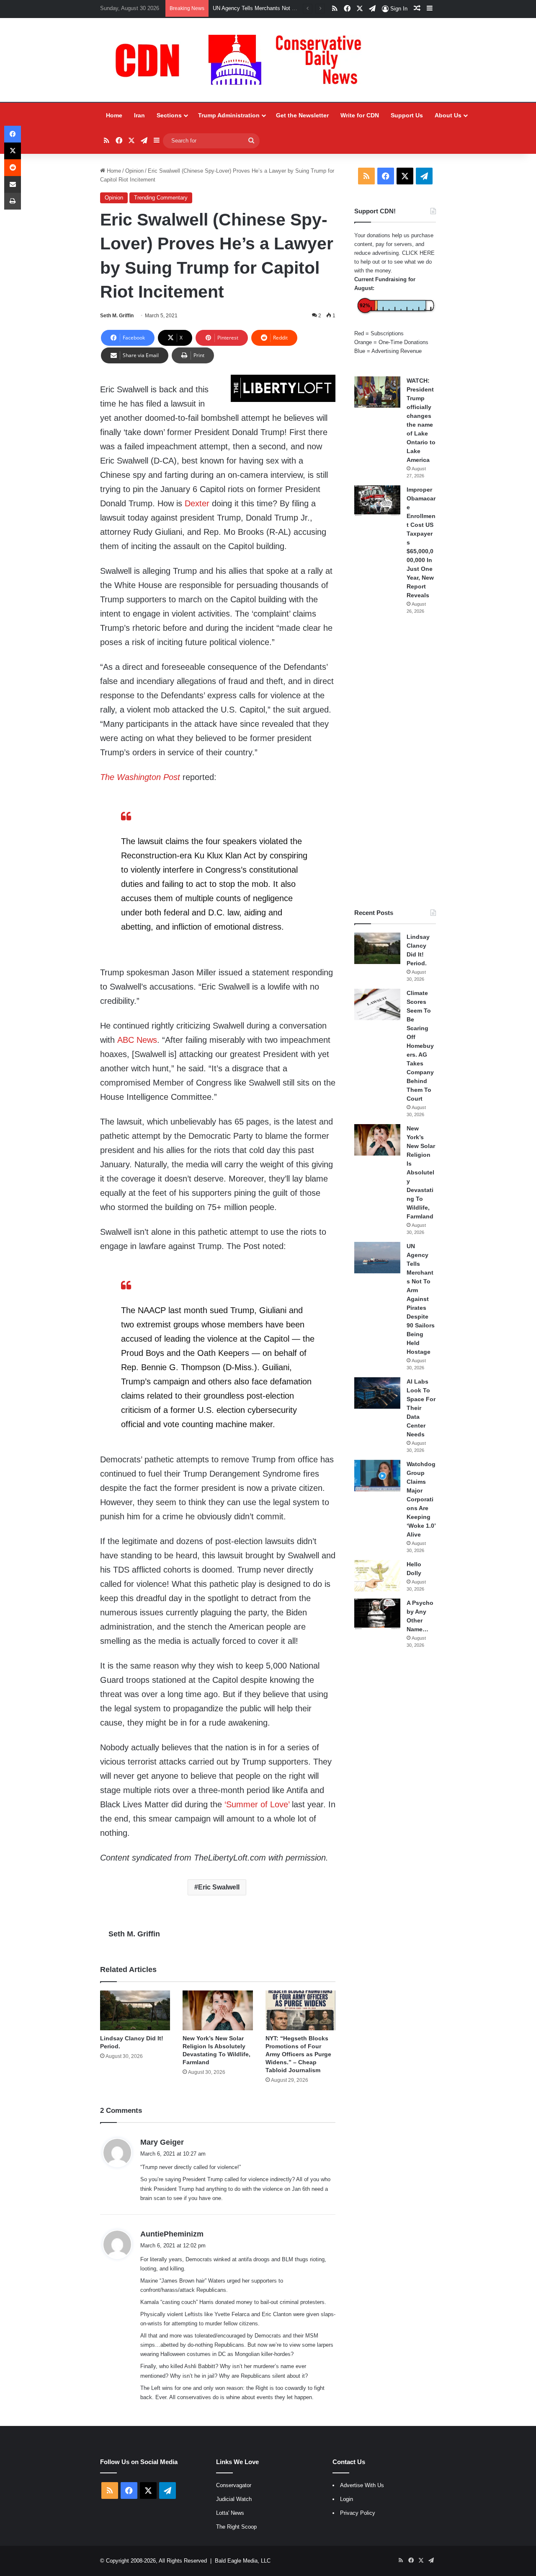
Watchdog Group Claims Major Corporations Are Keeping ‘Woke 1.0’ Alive (421, 1499)
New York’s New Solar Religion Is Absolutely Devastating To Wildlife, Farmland (421, 1172)
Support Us (407, 115)
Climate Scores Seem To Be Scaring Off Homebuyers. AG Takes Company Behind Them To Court (420, 1046)
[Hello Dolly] (377, 1576)
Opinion (134, 171)
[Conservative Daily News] (242, 60)
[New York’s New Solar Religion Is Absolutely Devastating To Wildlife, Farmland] (218, 2010)
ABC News (137, 1040)
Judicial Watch (234, 2499)
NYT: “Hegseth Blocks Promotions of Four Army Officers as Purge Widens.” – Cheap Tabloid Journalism (298, 2054)
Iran (139, 115)
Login (347, 2499)
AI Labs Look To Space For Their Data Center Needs (421, 1408)
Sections (169, 115)
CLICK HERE (418, 253)
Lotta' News (230, 2513)
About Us (448, 115)
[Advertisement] (395, 762)
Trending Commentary (161, 198)
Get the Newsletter (302, 115)
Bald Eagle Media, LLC (243, 2561)
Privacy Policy (358, 2513)
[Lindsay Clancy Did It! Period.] (135, 2010)
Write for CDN (360, 115)
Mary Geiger (162, 2142)
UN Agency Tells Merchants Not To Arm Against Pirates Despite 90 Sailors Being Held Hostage (421, 1299)
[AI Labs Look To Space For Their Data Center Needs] (377, 1393)
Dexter (197, 503)
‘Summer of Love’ (257, 1804)
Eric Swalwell (219, 1887)
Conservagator (234, 2485)
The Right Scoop (236, 2527)
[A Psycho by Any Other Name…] (377, 1614)
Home (114, 115)
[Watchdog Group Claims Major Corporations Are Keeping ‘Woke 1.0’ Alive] (377, 1476)
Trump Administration (229, 115)
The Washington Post (140, 777)
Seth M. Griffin (117, 316)
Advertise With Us (362, 2485)
